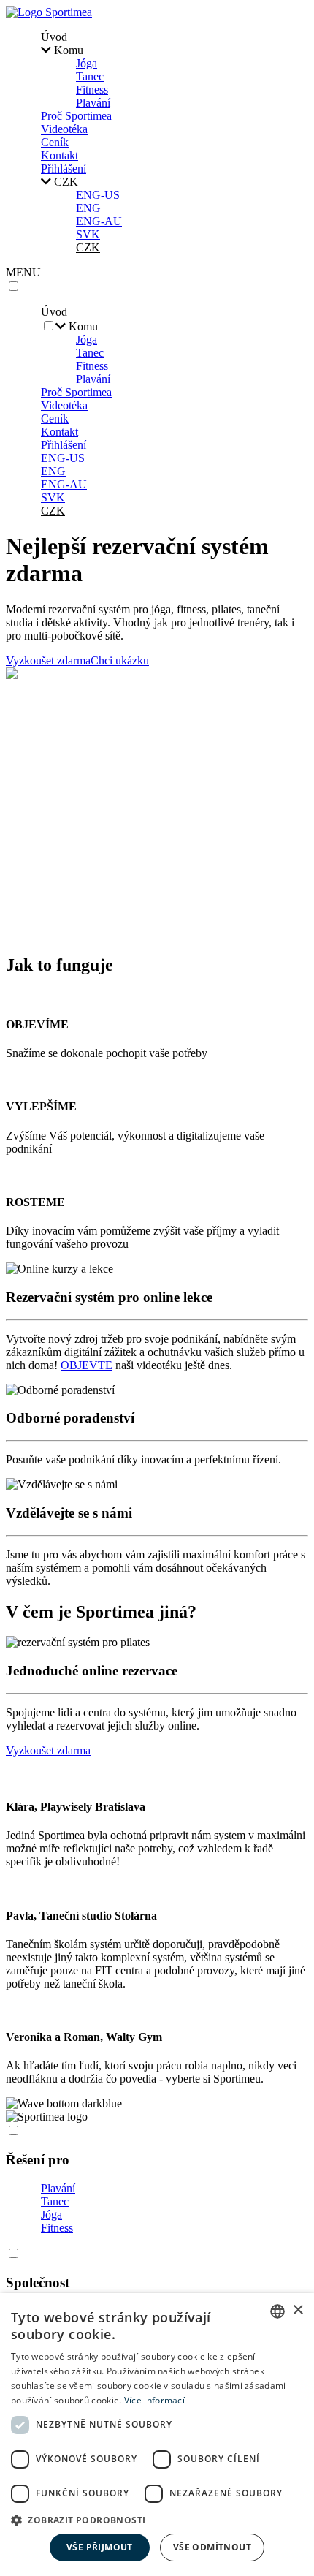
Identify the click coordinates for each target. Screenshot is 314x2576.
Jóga (87, 63)
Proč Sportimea (76, 116)
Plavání (93, 103)
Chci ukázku (120, 660)
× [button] (298, 2310)
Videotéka (64, 129)
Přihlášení (64, 168)
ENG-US (98, 195)
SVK (88, 234)
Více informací (154, 2400)
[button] (157, 2519)
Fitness (92, 90)
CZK (88, 247)
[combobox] (277, 2311)
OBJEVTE (87, 1365)
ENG (88, 208)
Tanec (90, 76)
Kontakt (60, 155)
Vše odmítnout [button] (212, 2547)
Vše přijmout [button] (100, 2547)
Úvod (54, 37)
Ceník (55, 142)
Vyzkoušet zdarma (48, 660)
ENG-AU (99, 221)
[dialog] (157, 2435)
